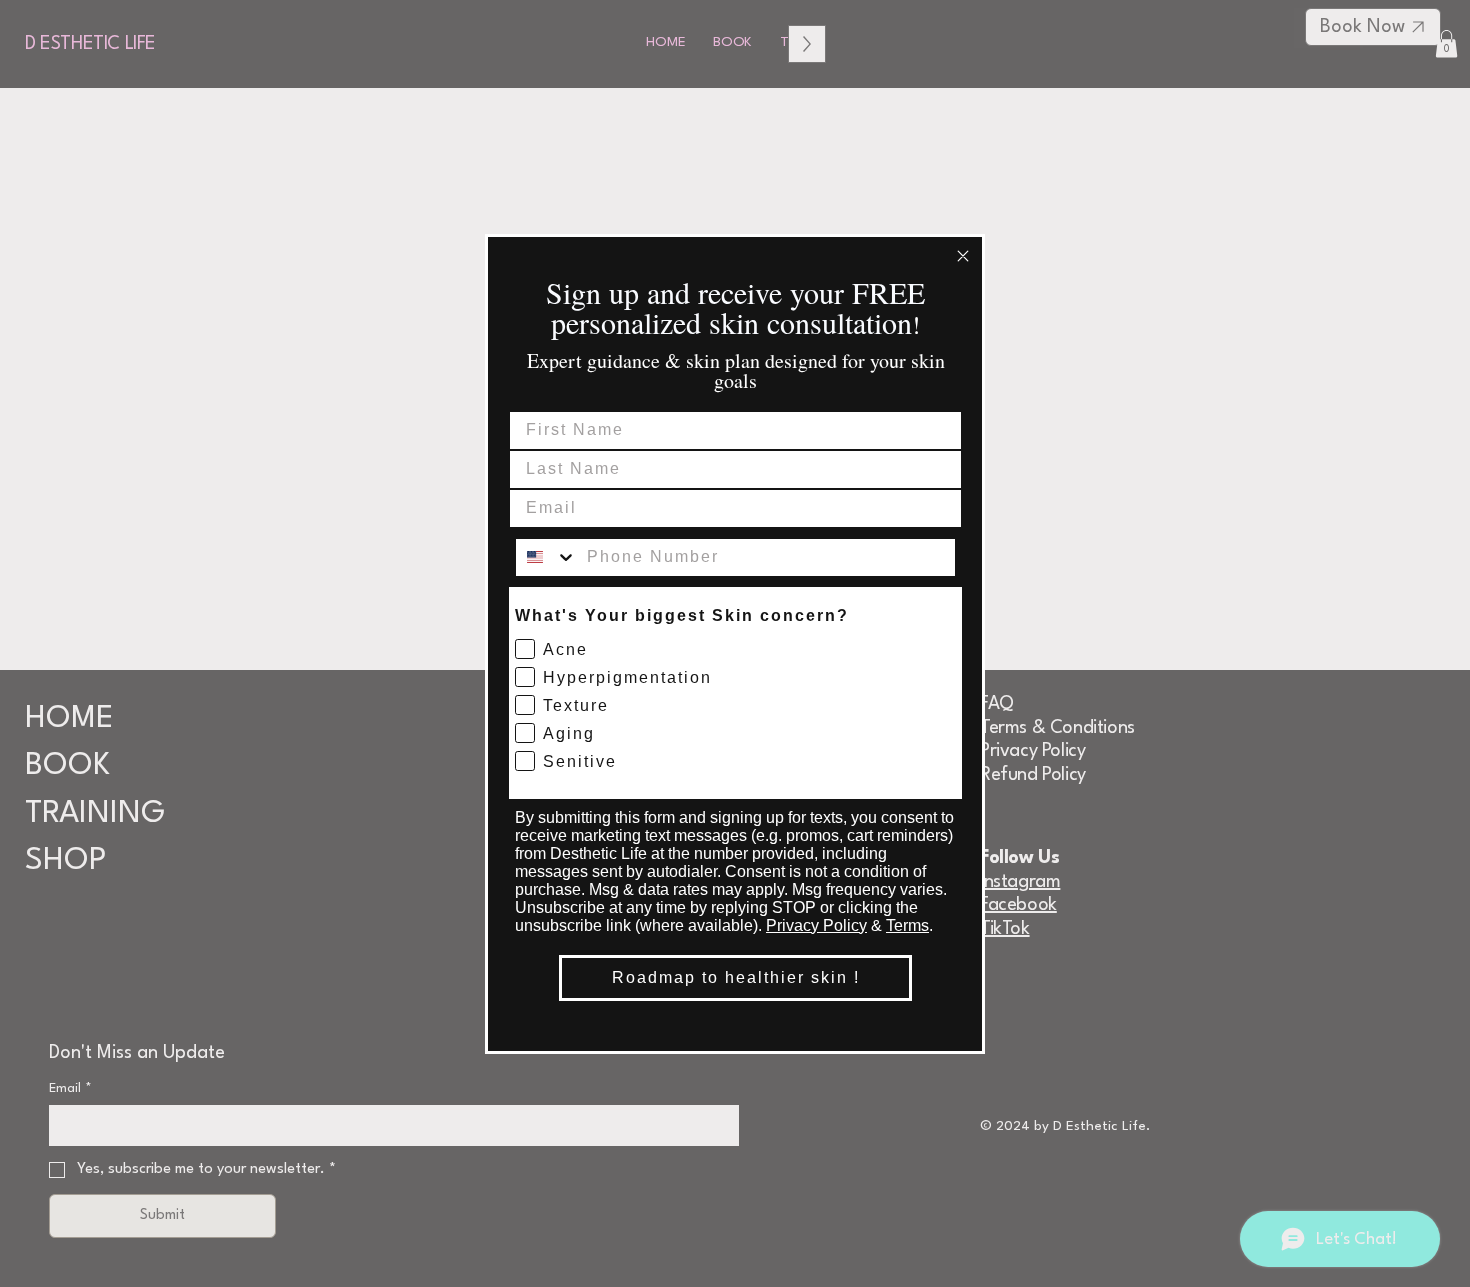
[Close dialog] (963, 256)
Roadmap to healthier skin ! (736, 977)
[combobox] (546, 557)
